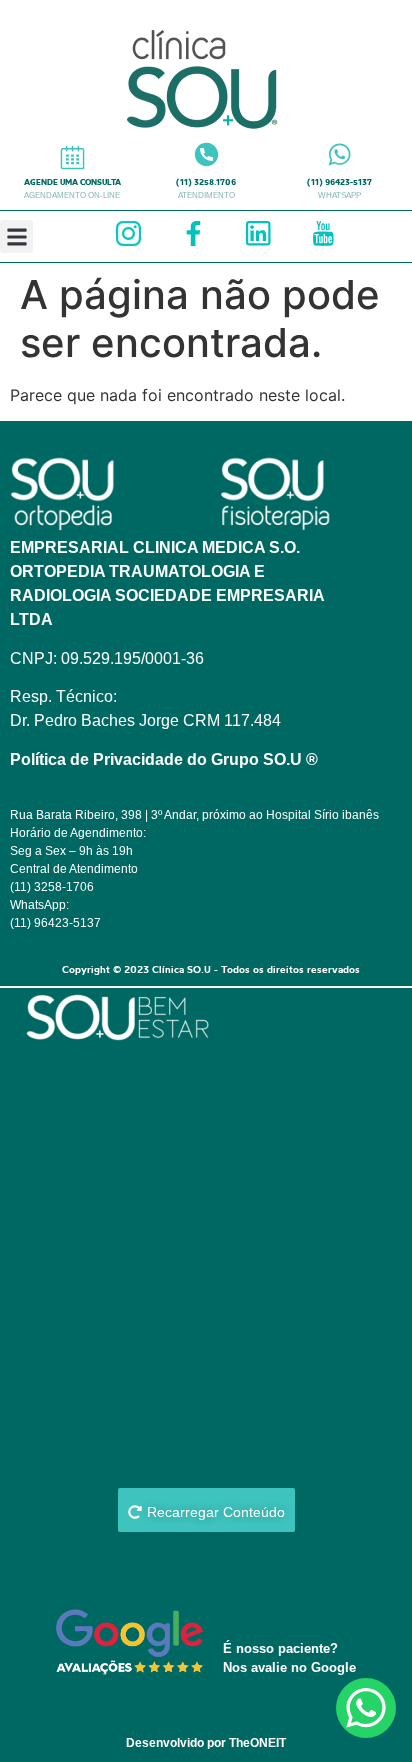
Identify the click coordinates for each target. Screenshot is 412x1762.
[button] (16, 236)
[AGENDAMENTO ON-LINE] (72, 157)
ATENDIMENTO (206, 195)
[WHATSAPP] (339, 154)
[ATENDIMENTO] (206, 154)
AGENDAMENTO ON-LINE (72, 195)
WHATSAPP (339, 195)
